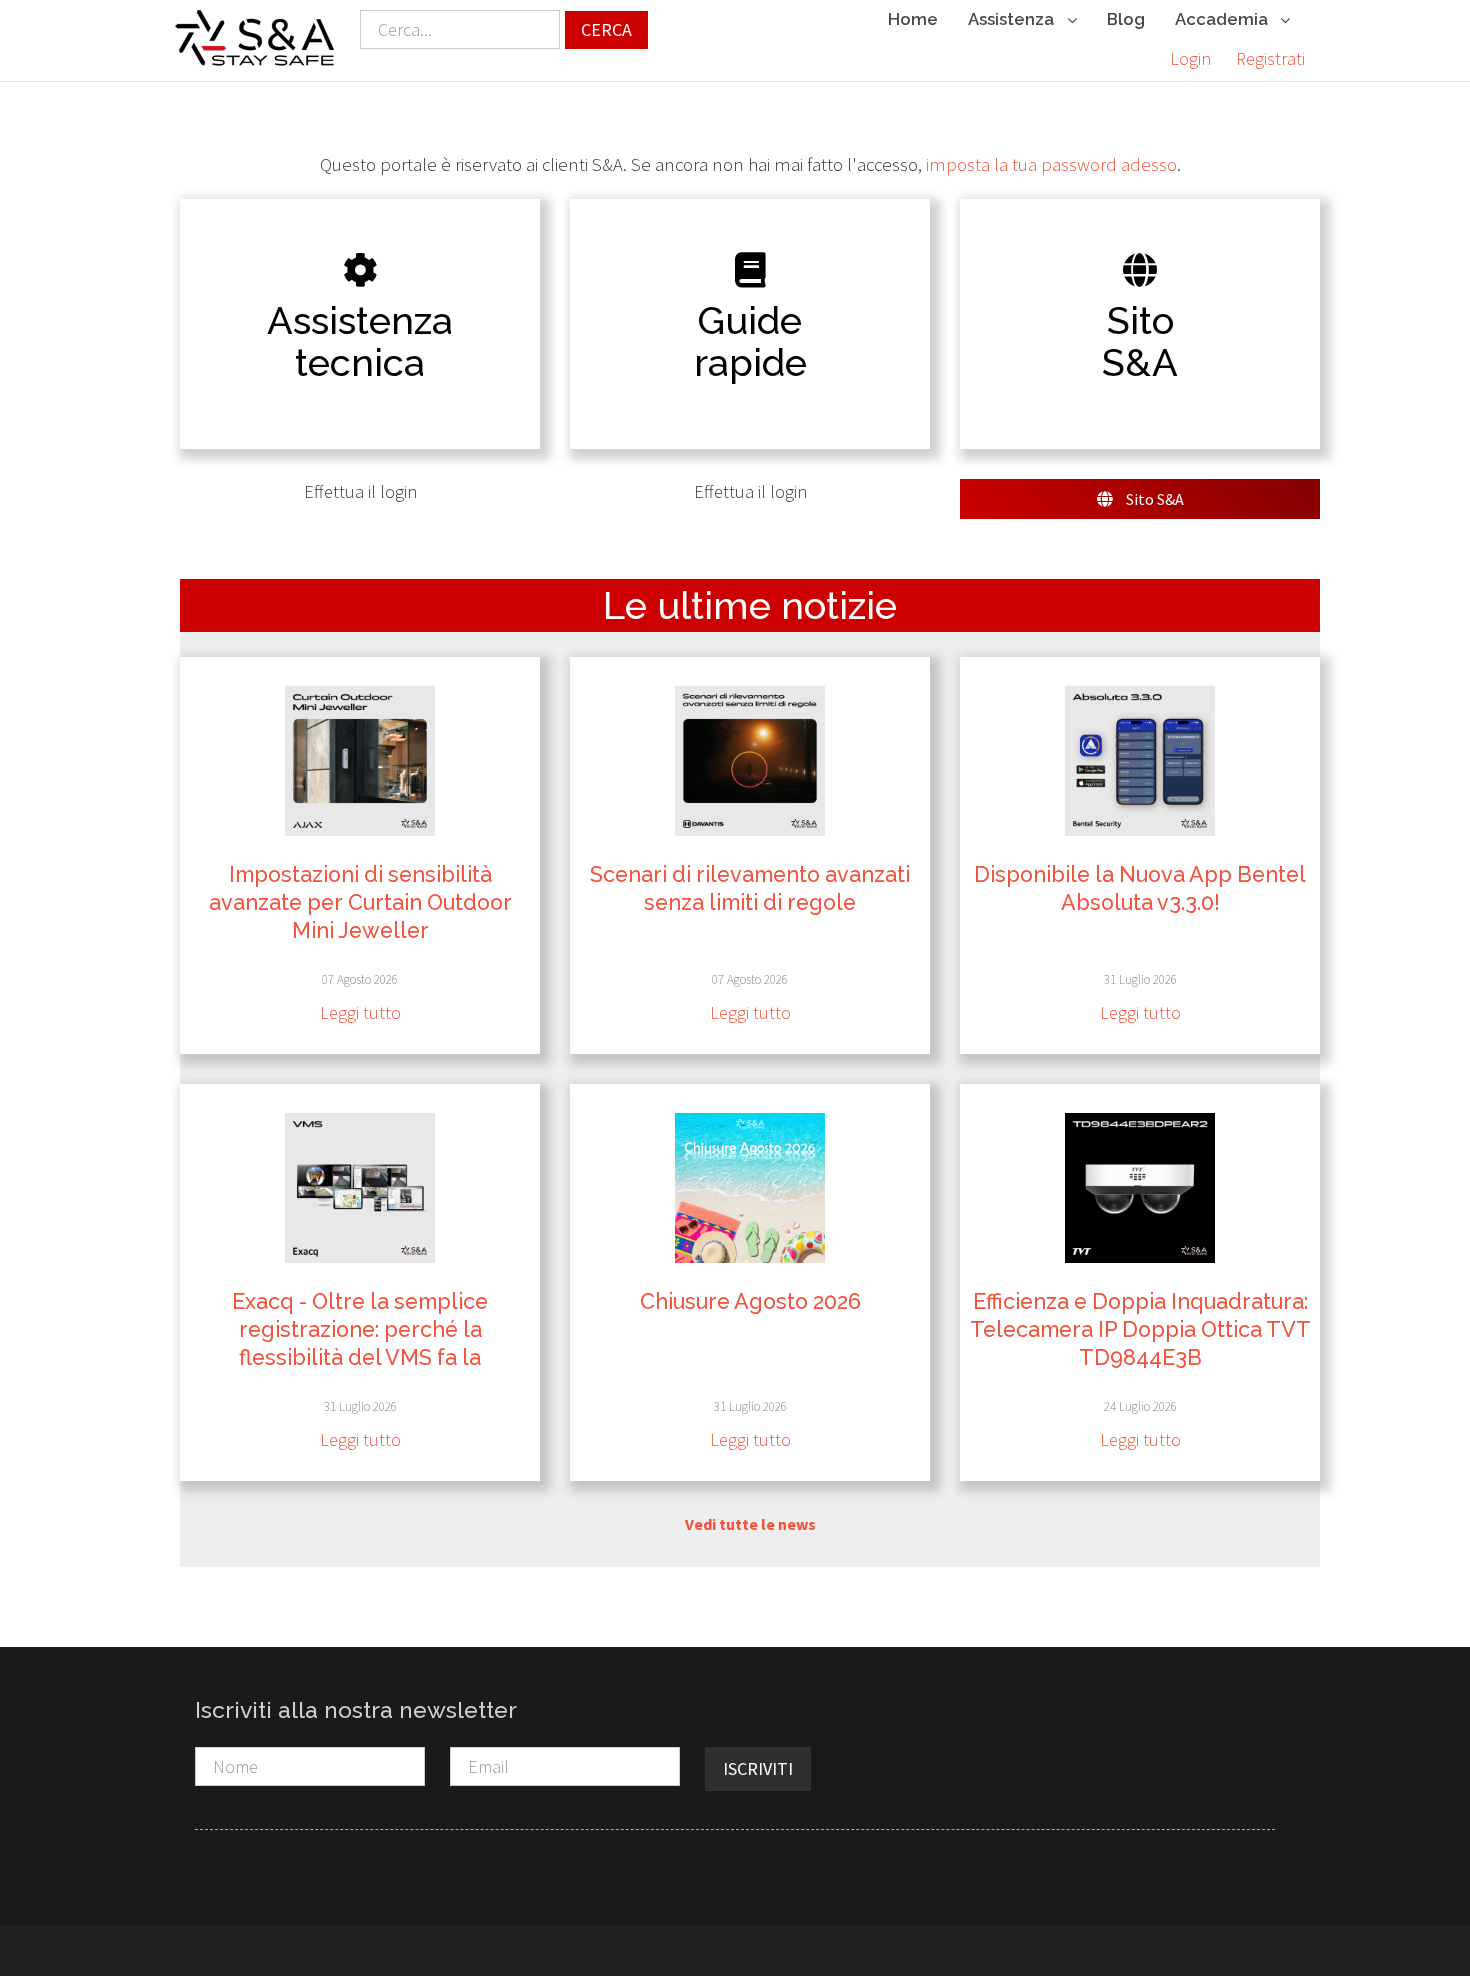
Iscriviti (758, 1768)
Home (913, 19)
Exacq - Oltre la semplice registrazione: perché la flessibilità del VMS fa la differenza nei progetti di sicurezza (360, 1357)
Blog (1126, 19)
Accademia (1223, 19)
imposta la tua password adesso (1051, 164)
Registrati (1270, 58)
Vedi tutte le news (750, 1524)
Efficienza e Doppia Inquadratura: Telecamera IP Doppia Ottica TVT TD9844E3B (1140, 1329)
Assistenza (1013, 19)
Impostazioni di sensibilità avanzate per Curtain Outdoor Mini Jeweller (360, 902)
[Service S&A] (255, 38)
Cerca (606, 29)
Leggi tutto (360, 1012)
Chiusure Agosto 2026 (750, 1301)
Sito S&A (1153, 499)
